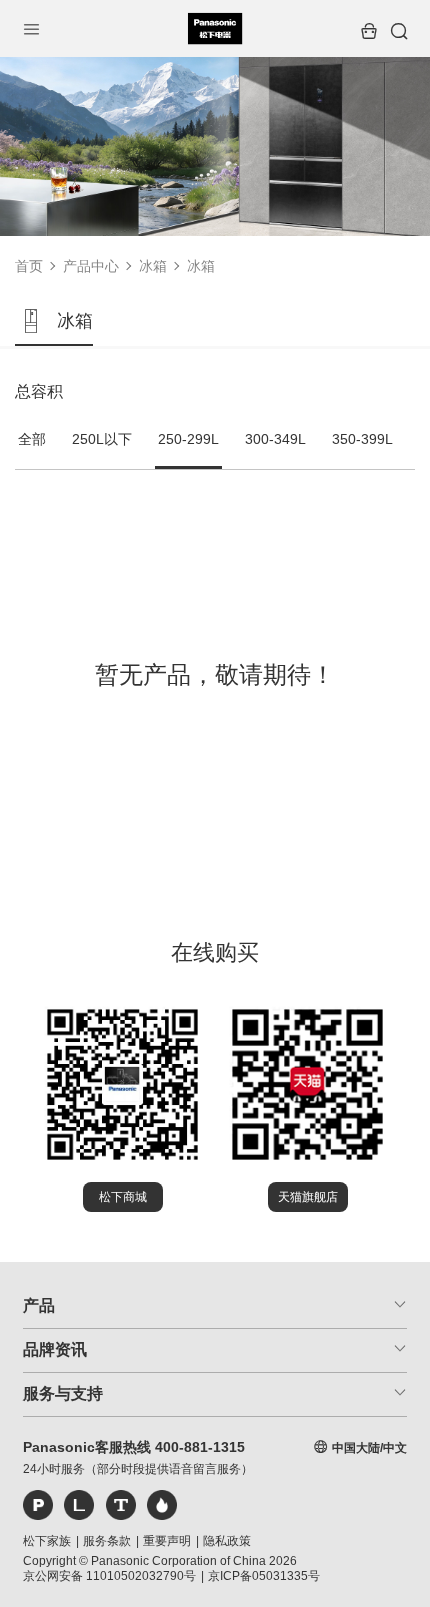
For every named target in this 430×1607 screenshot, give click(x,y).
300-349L (275, 439)
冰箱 (153, 266)
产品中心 (91, 266)
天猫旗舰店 (308, 1197)
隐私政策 (227, 1541)
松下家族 (47, 1541)
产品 (39, 1305)
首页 (29, 266)
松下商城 (123, 1197)
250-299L (188, 439)
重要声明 (167, 1541)
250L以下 (102, 439)
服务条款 (107, 1541)
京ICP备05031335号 (264, 1576)
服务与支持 (63, 1393)
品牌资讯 (55, 1349)
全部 (32, 439)
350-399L (362, 439)
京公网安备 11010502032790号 (109, 1576)
